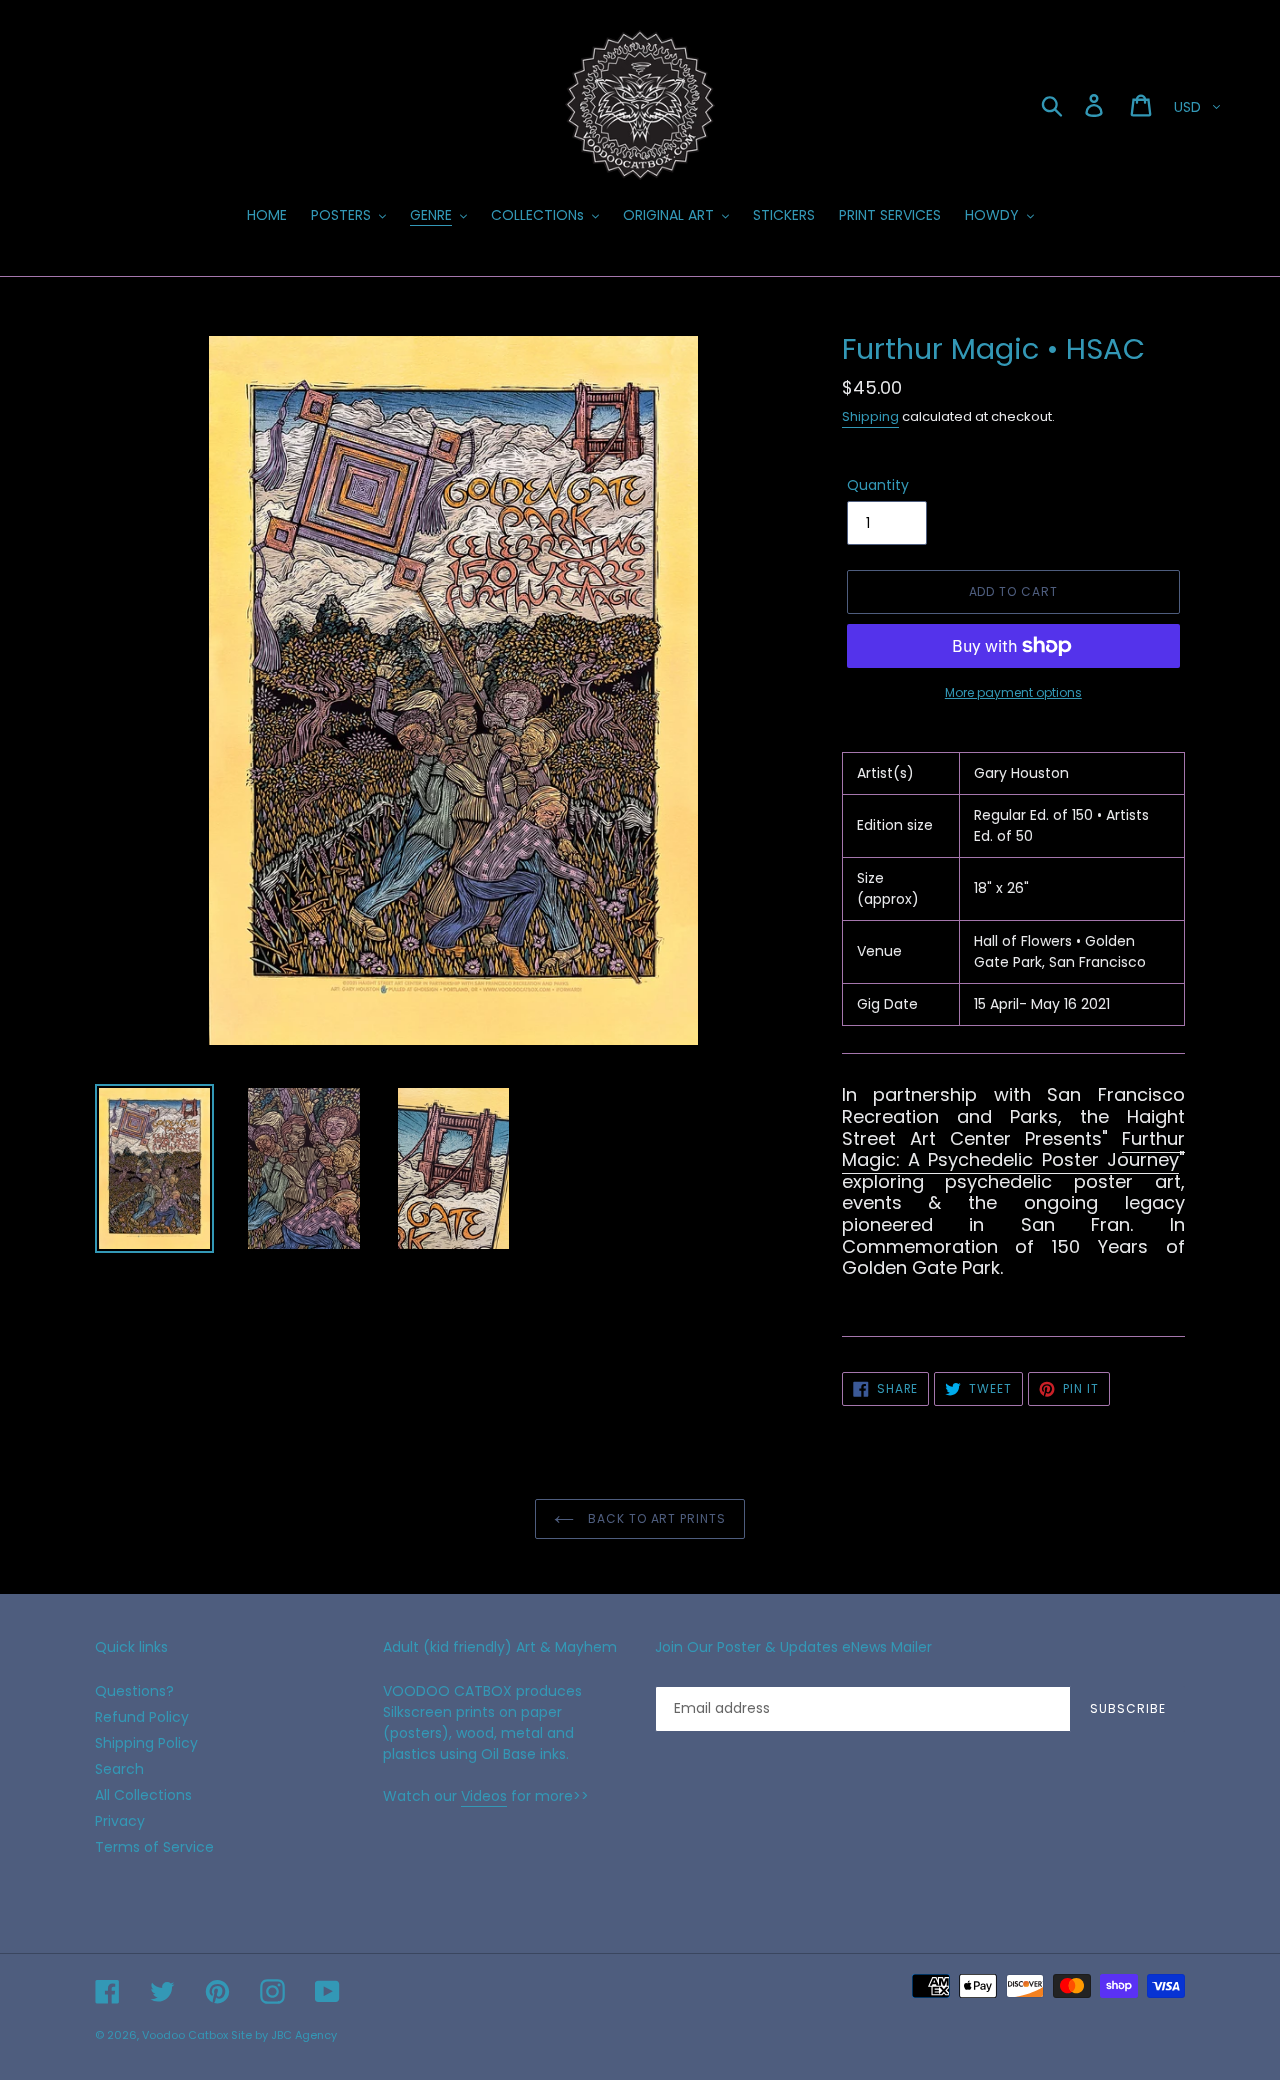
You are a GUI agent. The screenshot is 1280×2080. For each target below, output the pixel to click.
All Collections (143, 1795)
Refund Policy (142, 1717)
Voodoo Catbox (185, 2035)
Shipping (870, 416)
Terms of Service (154, 1847)
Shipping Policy (146, 1743)
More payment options (1013, 692)
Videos (484, 1796)
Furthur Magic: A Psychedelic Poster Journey (1013, 1149)
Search (119, 1769)
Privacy (120, 1821)
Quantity (878, 485)
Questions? (134, 1691)
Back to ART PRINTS (655, 1518)
